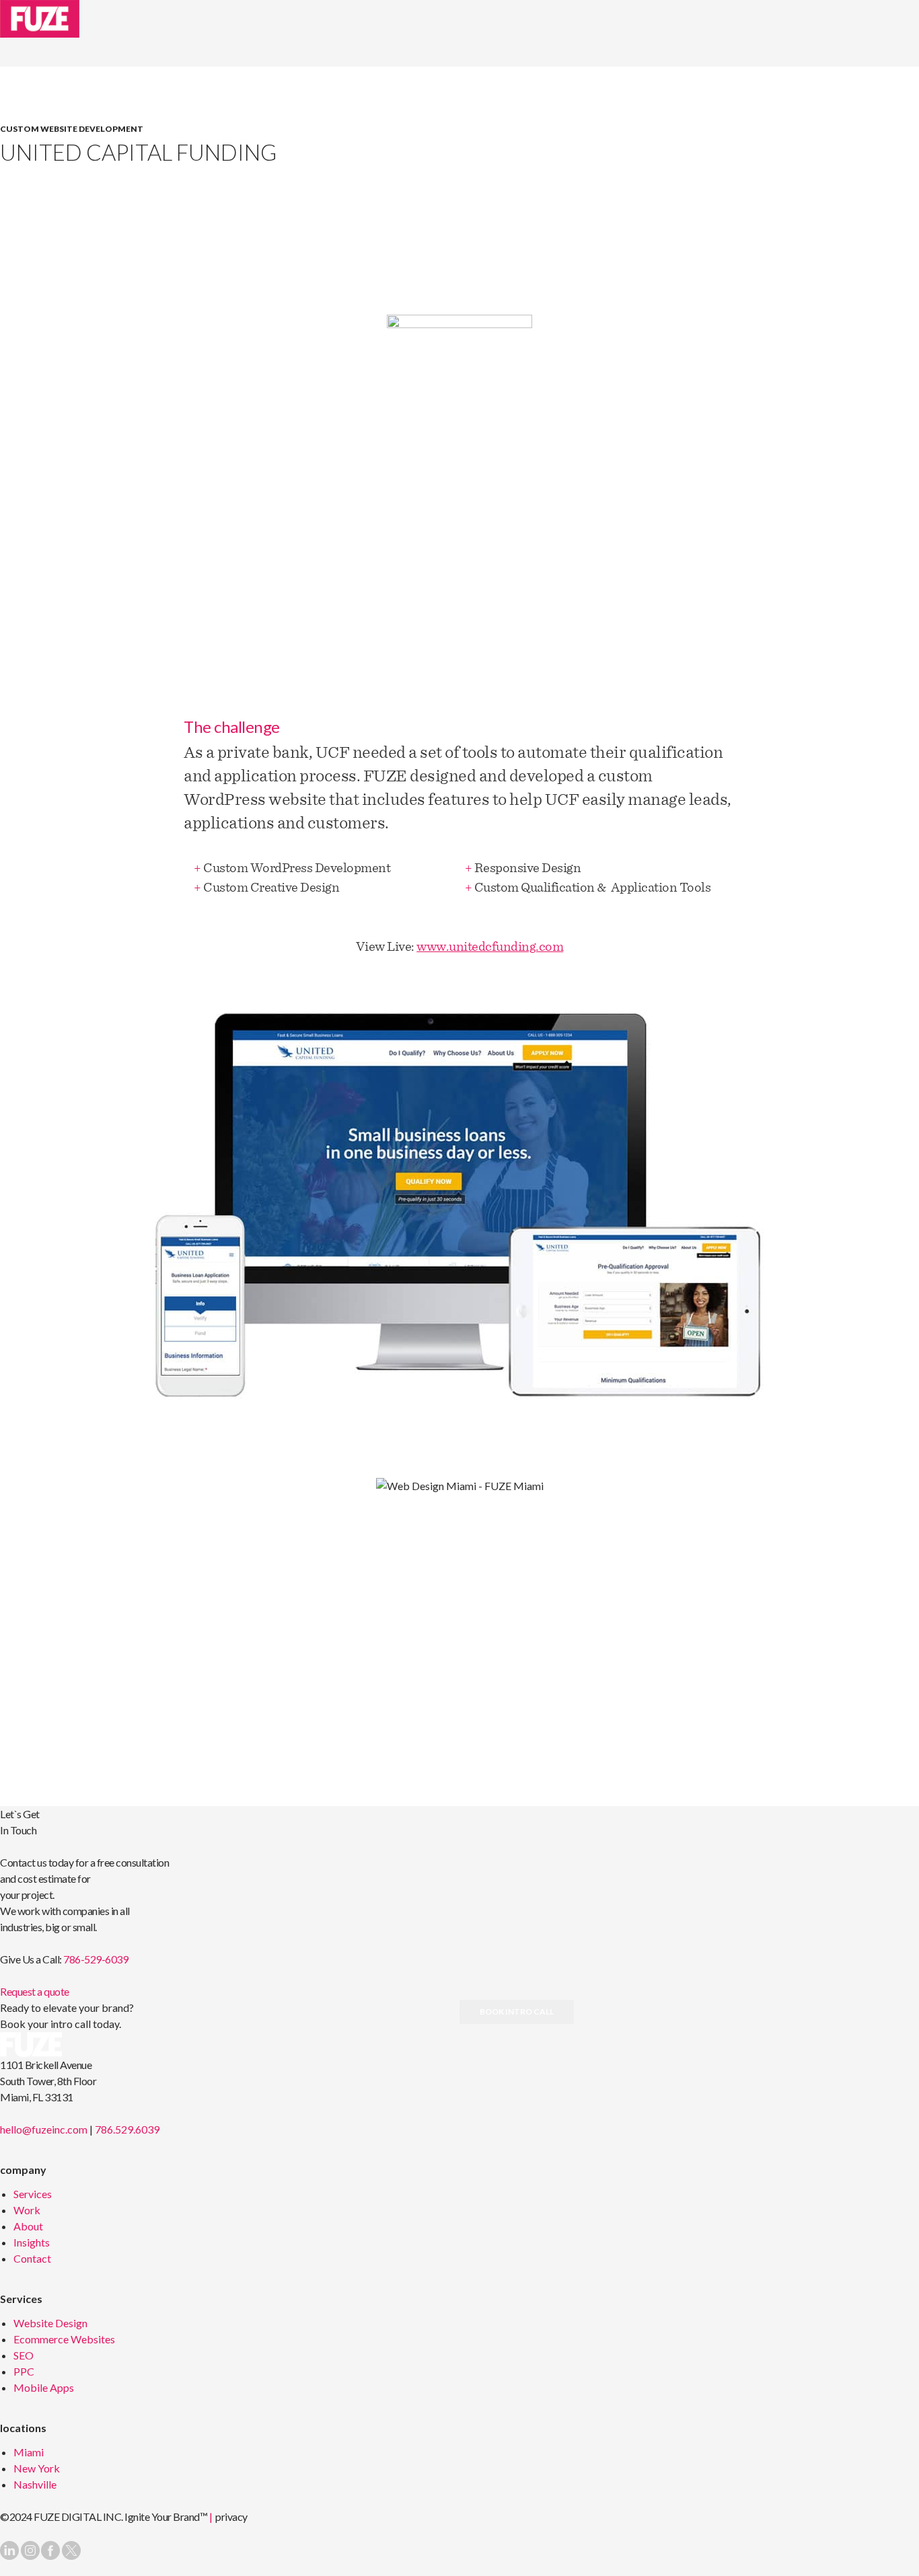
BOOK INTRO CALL (517, 2012)
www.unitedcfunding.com (490, 946)
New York (37, 2468)
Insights (32, 2242)
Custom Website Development (72, 129)
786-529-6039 (96, 1959)
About (28, 2226)
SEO (24, 2355)
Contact (32, 2258)
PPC (24, 2371)
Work (27, 2210)
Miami (29, 2452)
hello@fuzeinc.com (44, 2129)
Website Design (50, 2323)
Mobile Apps (44, 2387)
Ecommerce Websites (64, 2339)
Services (33, 2194)
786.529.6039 (127, 2129)
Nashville (35, 2484)
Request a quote (35, 1991)
